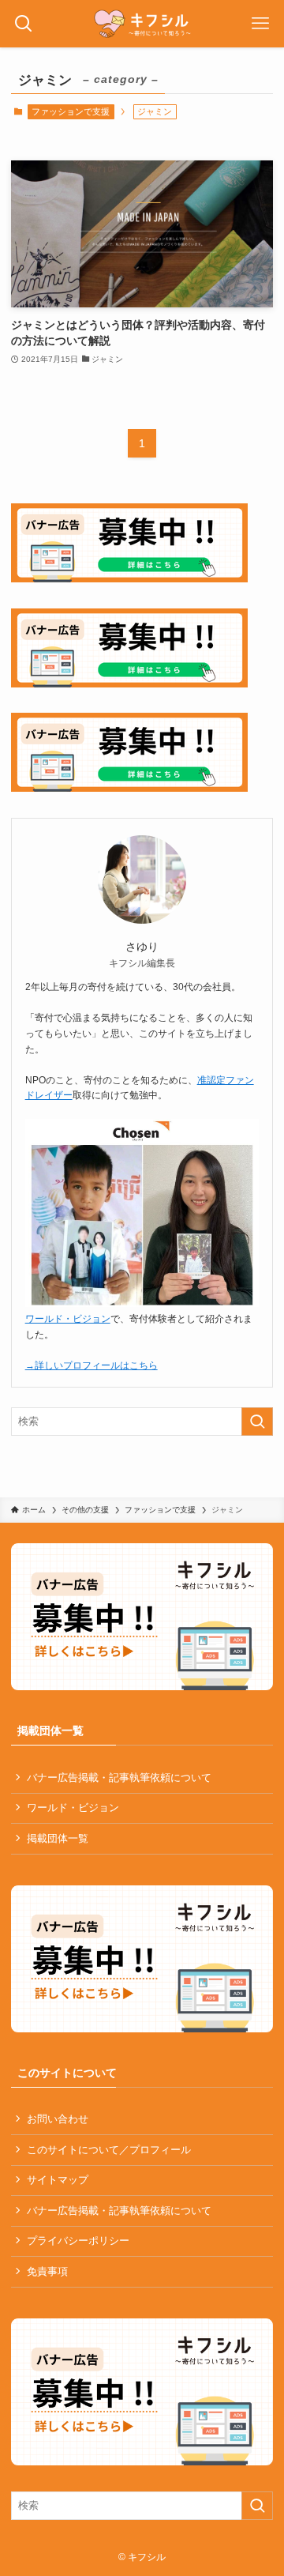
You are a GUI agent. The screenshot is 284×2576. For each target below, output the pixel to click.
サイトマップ (58, 2180)
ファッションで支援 (71, 111)
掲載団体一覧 (58, 1838)
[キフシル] (142, 24)
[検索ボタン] (24, 24)
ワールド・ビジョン (68, 1319)
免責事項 (47, 2271)
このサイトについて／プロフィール (109, 2150)
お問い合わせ (58, 2119)
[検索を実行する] (257, 1422)
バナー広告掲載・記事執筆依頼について (119, 1778)
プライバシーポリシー (78, 2241)
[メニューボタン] (260, 24)
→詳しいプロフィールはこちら (92, 1365)
